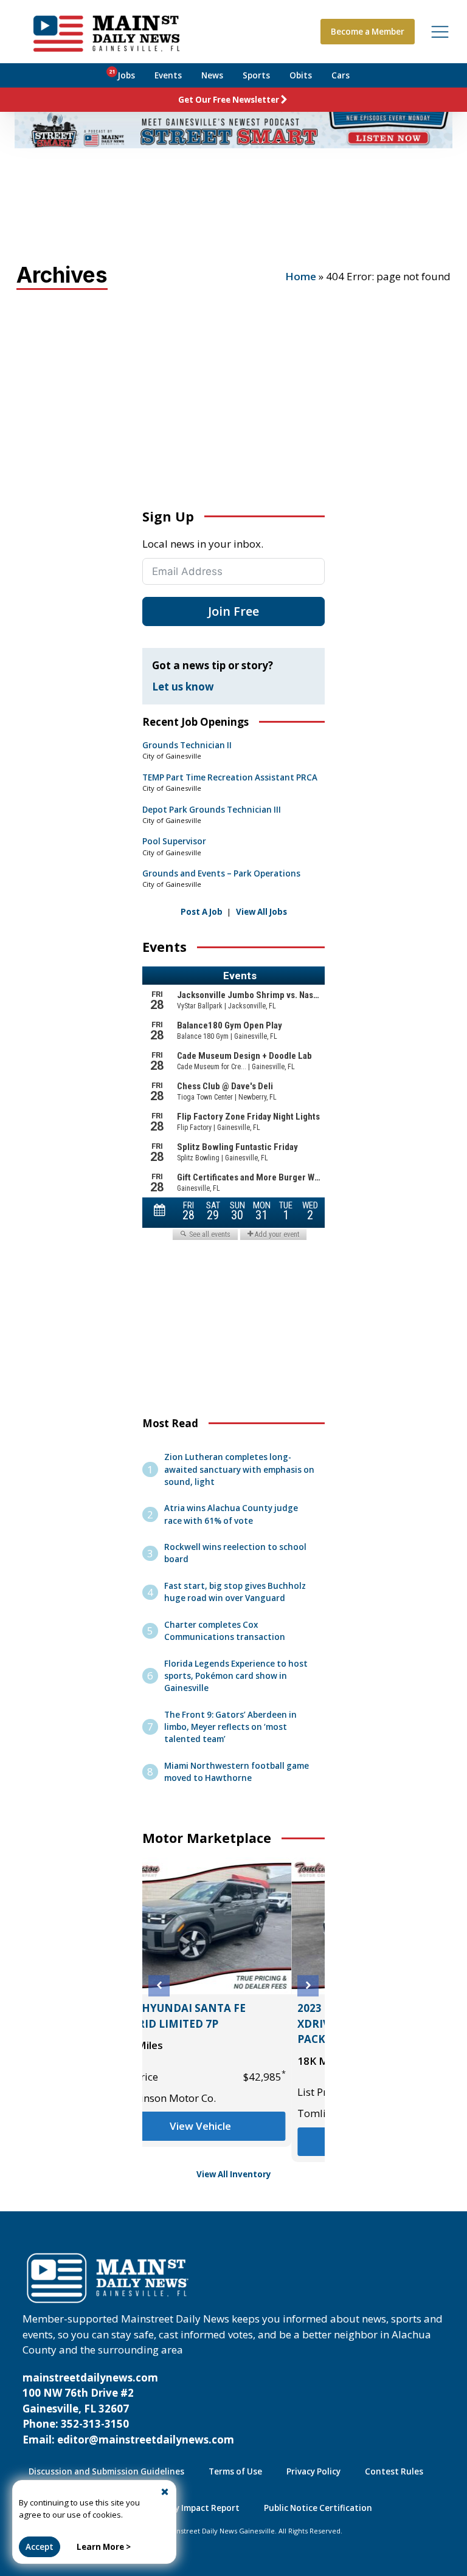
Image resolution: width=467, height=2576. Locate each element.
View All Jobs (261, 912)
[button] (159, 1985)
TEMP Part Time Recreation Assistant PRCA (230, 777)
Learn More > (104, 2547)
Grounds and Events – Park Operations (221, 873)
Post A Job (202, 912)
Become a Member (368, 32)
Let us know (183, 687)
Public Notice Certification (318, 2508)
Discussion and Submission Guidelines (106, 2471)
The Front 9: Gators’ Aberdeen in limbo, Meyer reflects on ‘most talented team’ (230, 1727)
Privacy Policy (313, 2471)
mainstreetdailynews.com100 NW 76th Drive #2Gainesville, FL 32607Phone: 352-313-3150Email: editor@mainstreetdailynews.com (128, 2409)
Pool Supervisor (174, 841)
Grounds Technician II (187, 745)
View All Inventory (234, 2174)
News (212, 75)
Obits (301, 75)
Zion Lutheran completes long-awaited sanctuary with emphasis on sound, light (239, 1469)
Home (301, 276)
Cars (341, 75)
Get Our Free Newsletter (229, 100)
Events (168, 75)
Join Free (233, 611)
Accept (40, 2547)
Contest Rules (394, 2471)
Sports (256, 75)
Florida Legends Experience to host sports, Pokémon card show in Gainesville (236, 1676)
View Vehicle (234, 2142)
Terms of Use (235, 2471)
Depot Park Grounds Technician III (212, 810)
